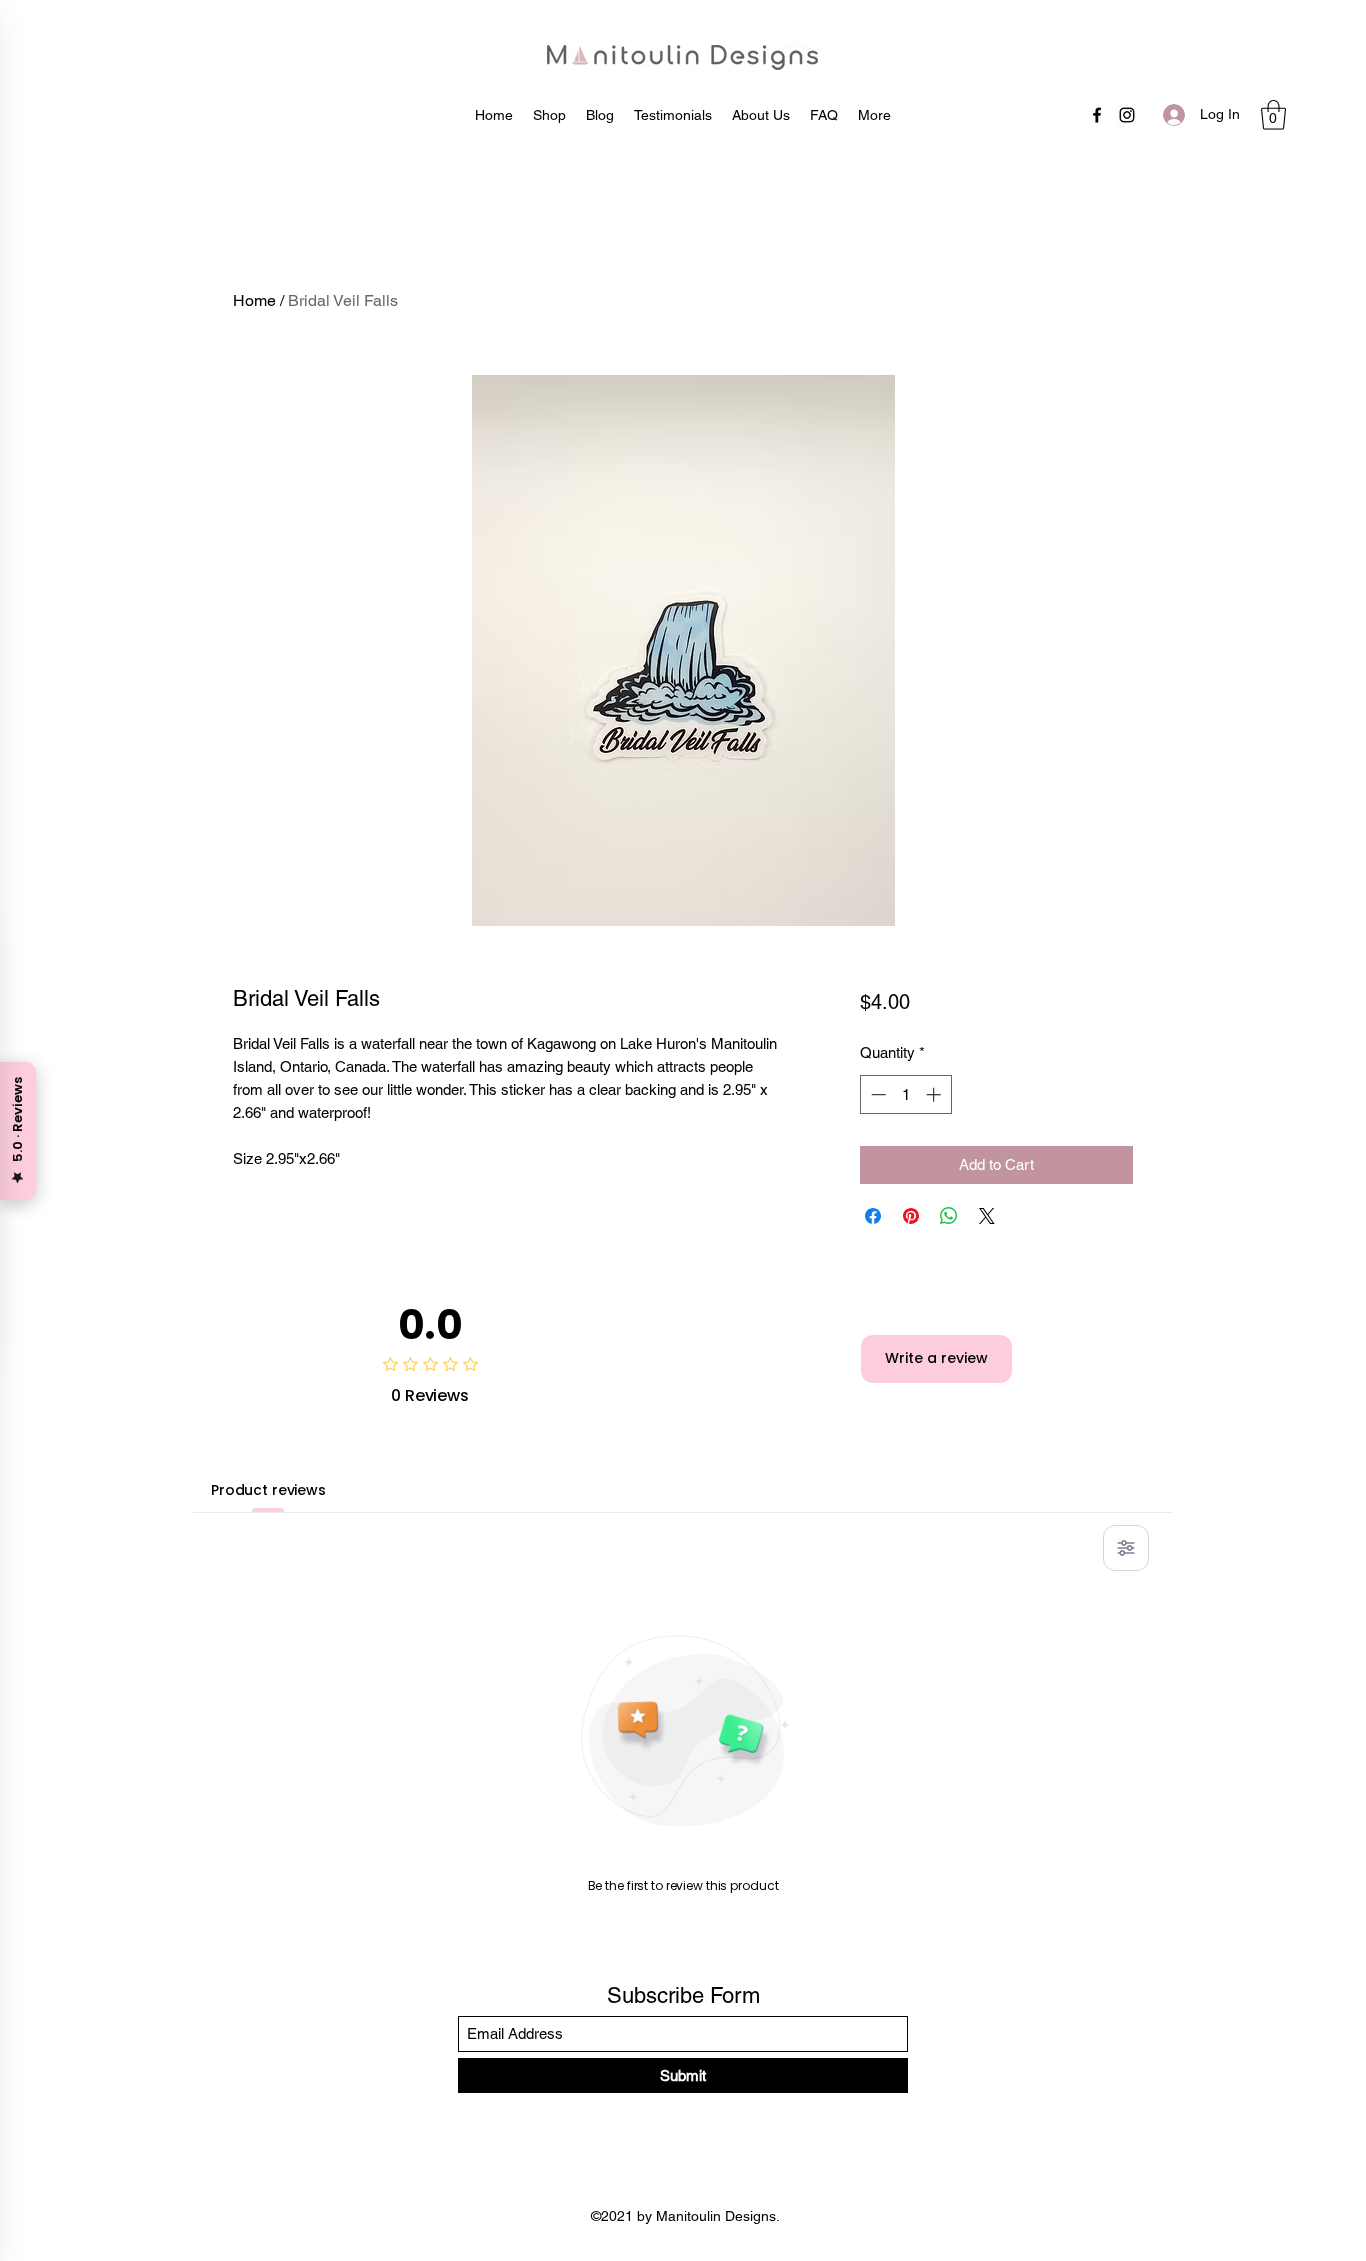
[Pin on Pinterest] (911, 1216)
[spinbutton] (905, 1094)
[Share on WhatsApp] (949, 1216)
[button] (1273, 115)
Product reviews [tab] (268, 1490)
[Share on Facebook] (873, 1216)
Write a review (936, 1358)
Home (254, 300)
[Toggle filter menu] (1126, 1548)
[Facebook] (1097, 115)
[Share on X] (987, 1216)
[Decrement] (876, 1094)
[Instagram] (1127, 115)
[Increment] (935, 1094)
